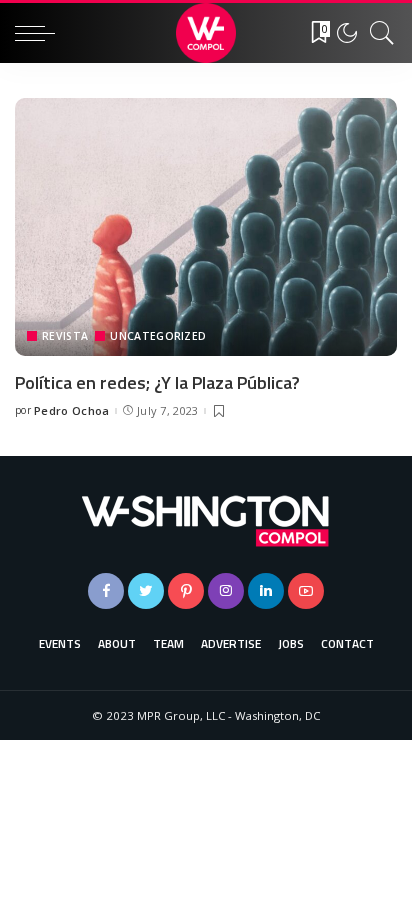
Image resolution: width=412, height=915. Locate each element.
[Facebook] (106, 591)
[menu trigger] (40, 33)
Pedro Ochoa (72, 410)
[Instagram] (226, 591)
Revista (65, 336)
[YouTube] (306, 591)
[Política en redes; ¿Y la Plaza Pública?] (206, 227)
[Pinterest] (186, 591)
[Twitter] (146, 591)
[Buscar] (377, 33)
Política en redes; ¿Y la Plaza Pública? (157, 382)
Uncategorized (158, 336)
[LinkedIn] (266, 591)
